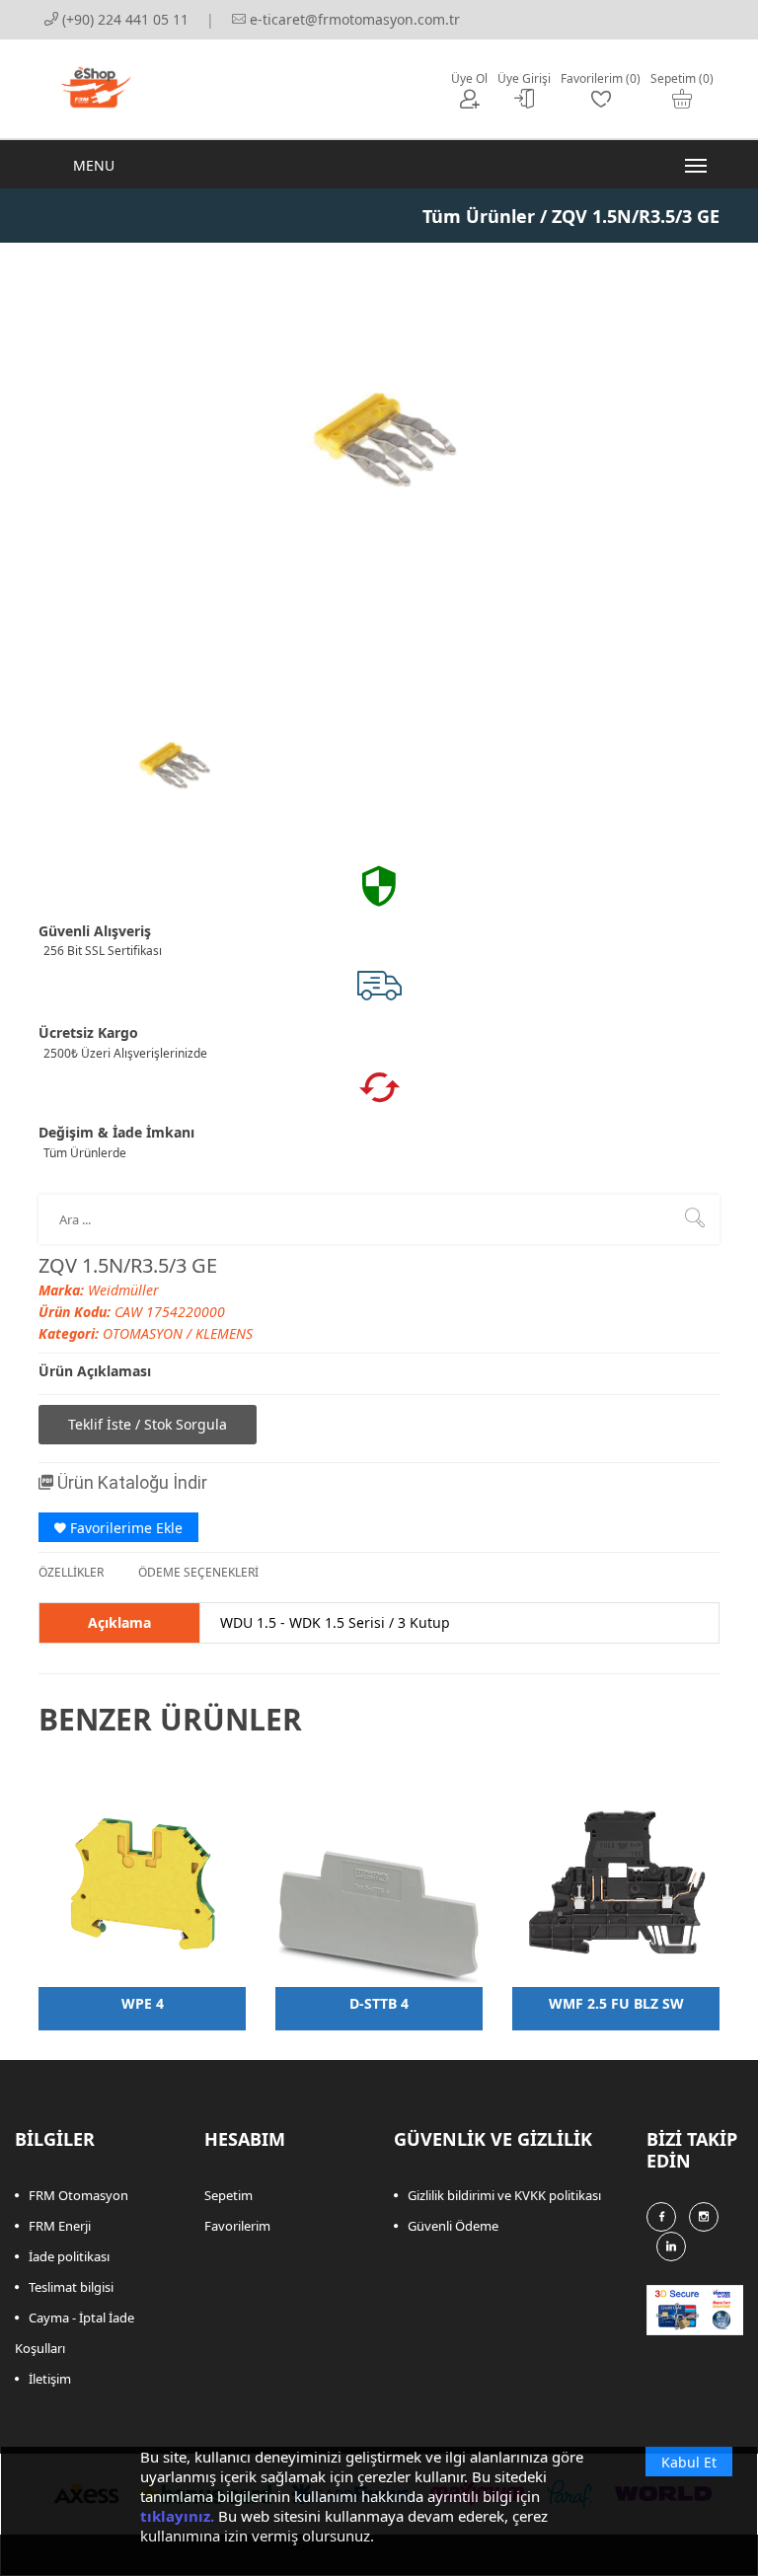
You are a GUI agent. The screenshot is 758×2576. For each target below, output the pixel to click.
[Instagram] (704, 2217)
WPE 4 (143, 2003)
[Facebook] (661, 2217)
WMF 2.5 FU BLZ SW (616, 2003)
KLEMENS (224, 1333)
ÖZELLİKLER (71, 1572)
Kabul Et (689, 2462)
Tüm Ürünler (479, 216)
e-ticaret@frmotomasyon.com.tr (353, 19)
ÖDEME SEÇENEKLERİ (198, 1572)
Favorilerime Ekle (124, 1528)
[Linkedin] (671, 2246)
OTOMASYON (145, 1333)
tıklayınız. (177, 2516)
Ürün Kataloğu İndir (130, 1482)
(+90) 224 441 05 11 (123, 19)
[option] (172, 766)
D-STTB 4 (379, 2003)
